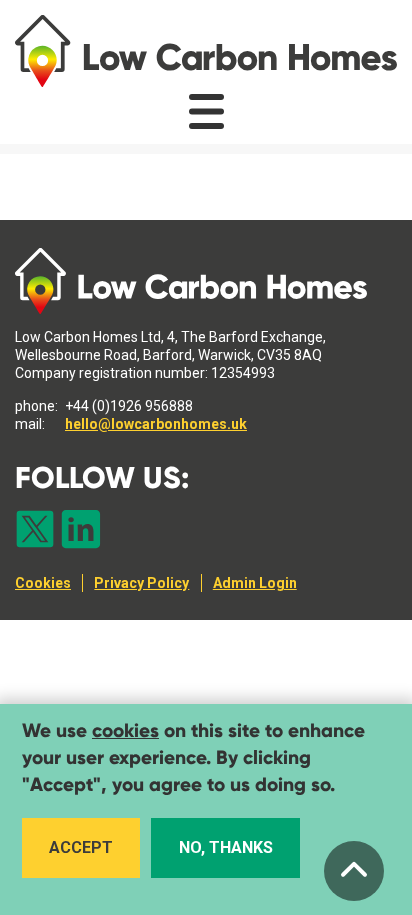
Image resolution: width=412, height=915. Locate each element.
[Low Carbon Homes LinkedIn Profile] (81, 531)
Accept (81, 847)
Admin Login (255, 583)
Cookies (43, 583)
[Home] (206, 51)
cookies (125, 730)
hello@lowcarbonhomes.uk (156, 424)
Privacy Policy (141, 583)
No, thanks (226, 847)
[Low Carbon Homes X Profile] (35, 531)
